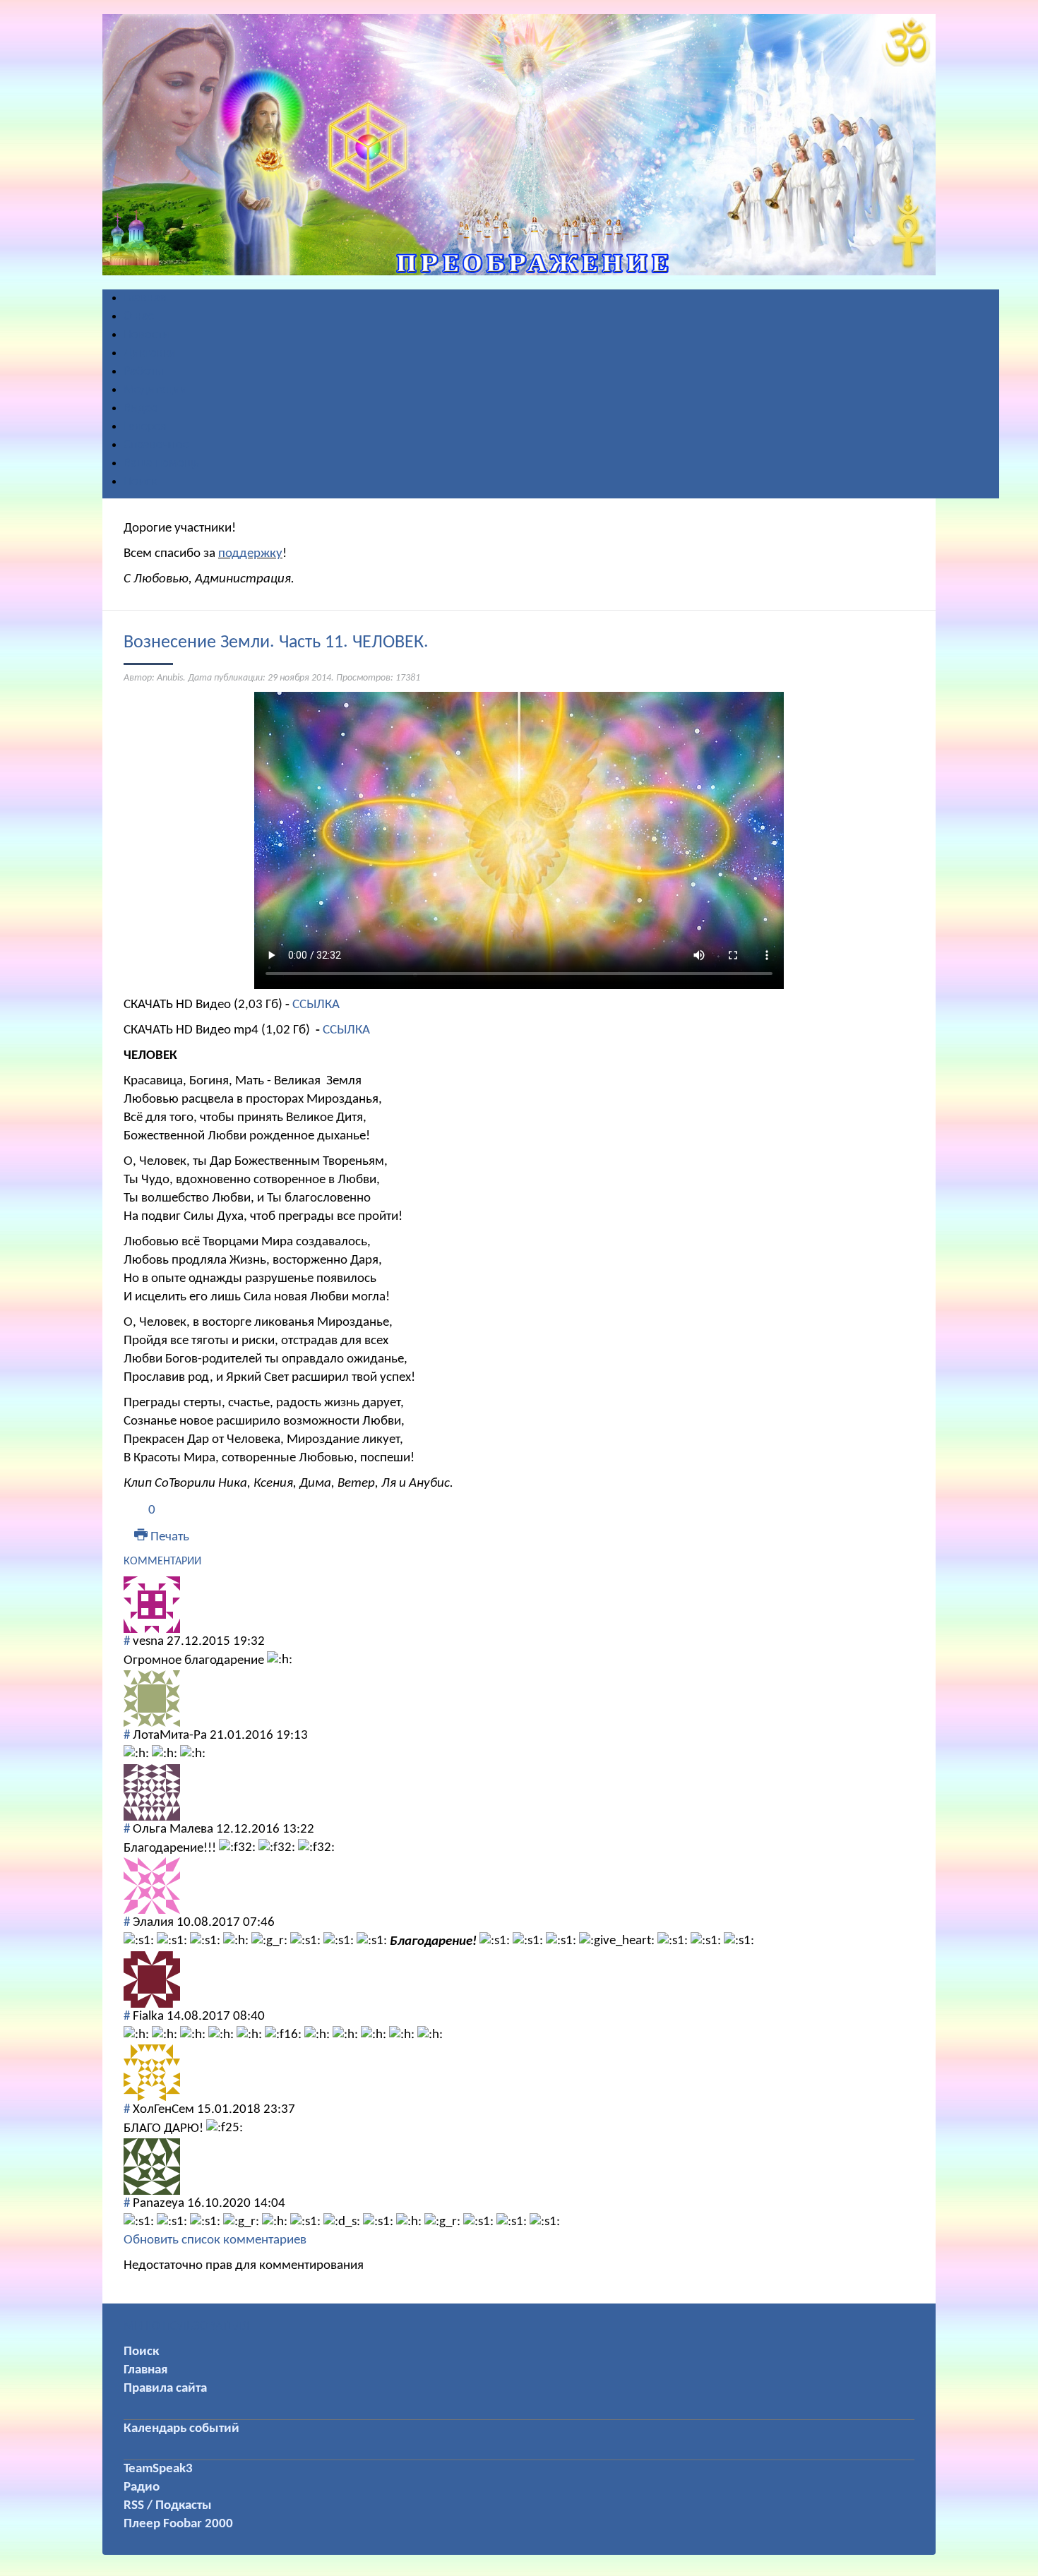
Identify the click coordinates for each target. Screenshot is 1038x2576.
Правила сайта (165, 2389)
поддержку (250, 554)
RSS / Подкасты (168, 2506)
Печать (168, 1537)
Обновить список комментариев (215, 2240)
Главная (145, 2370)
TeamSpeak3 (158, 2469)
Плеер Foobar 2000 (178, 2524)
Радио (142, 2487)
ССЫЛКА (316, 1005)
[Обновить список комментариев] (205, 1562)
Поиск (141, 2352)
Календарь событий (181, 2429)
